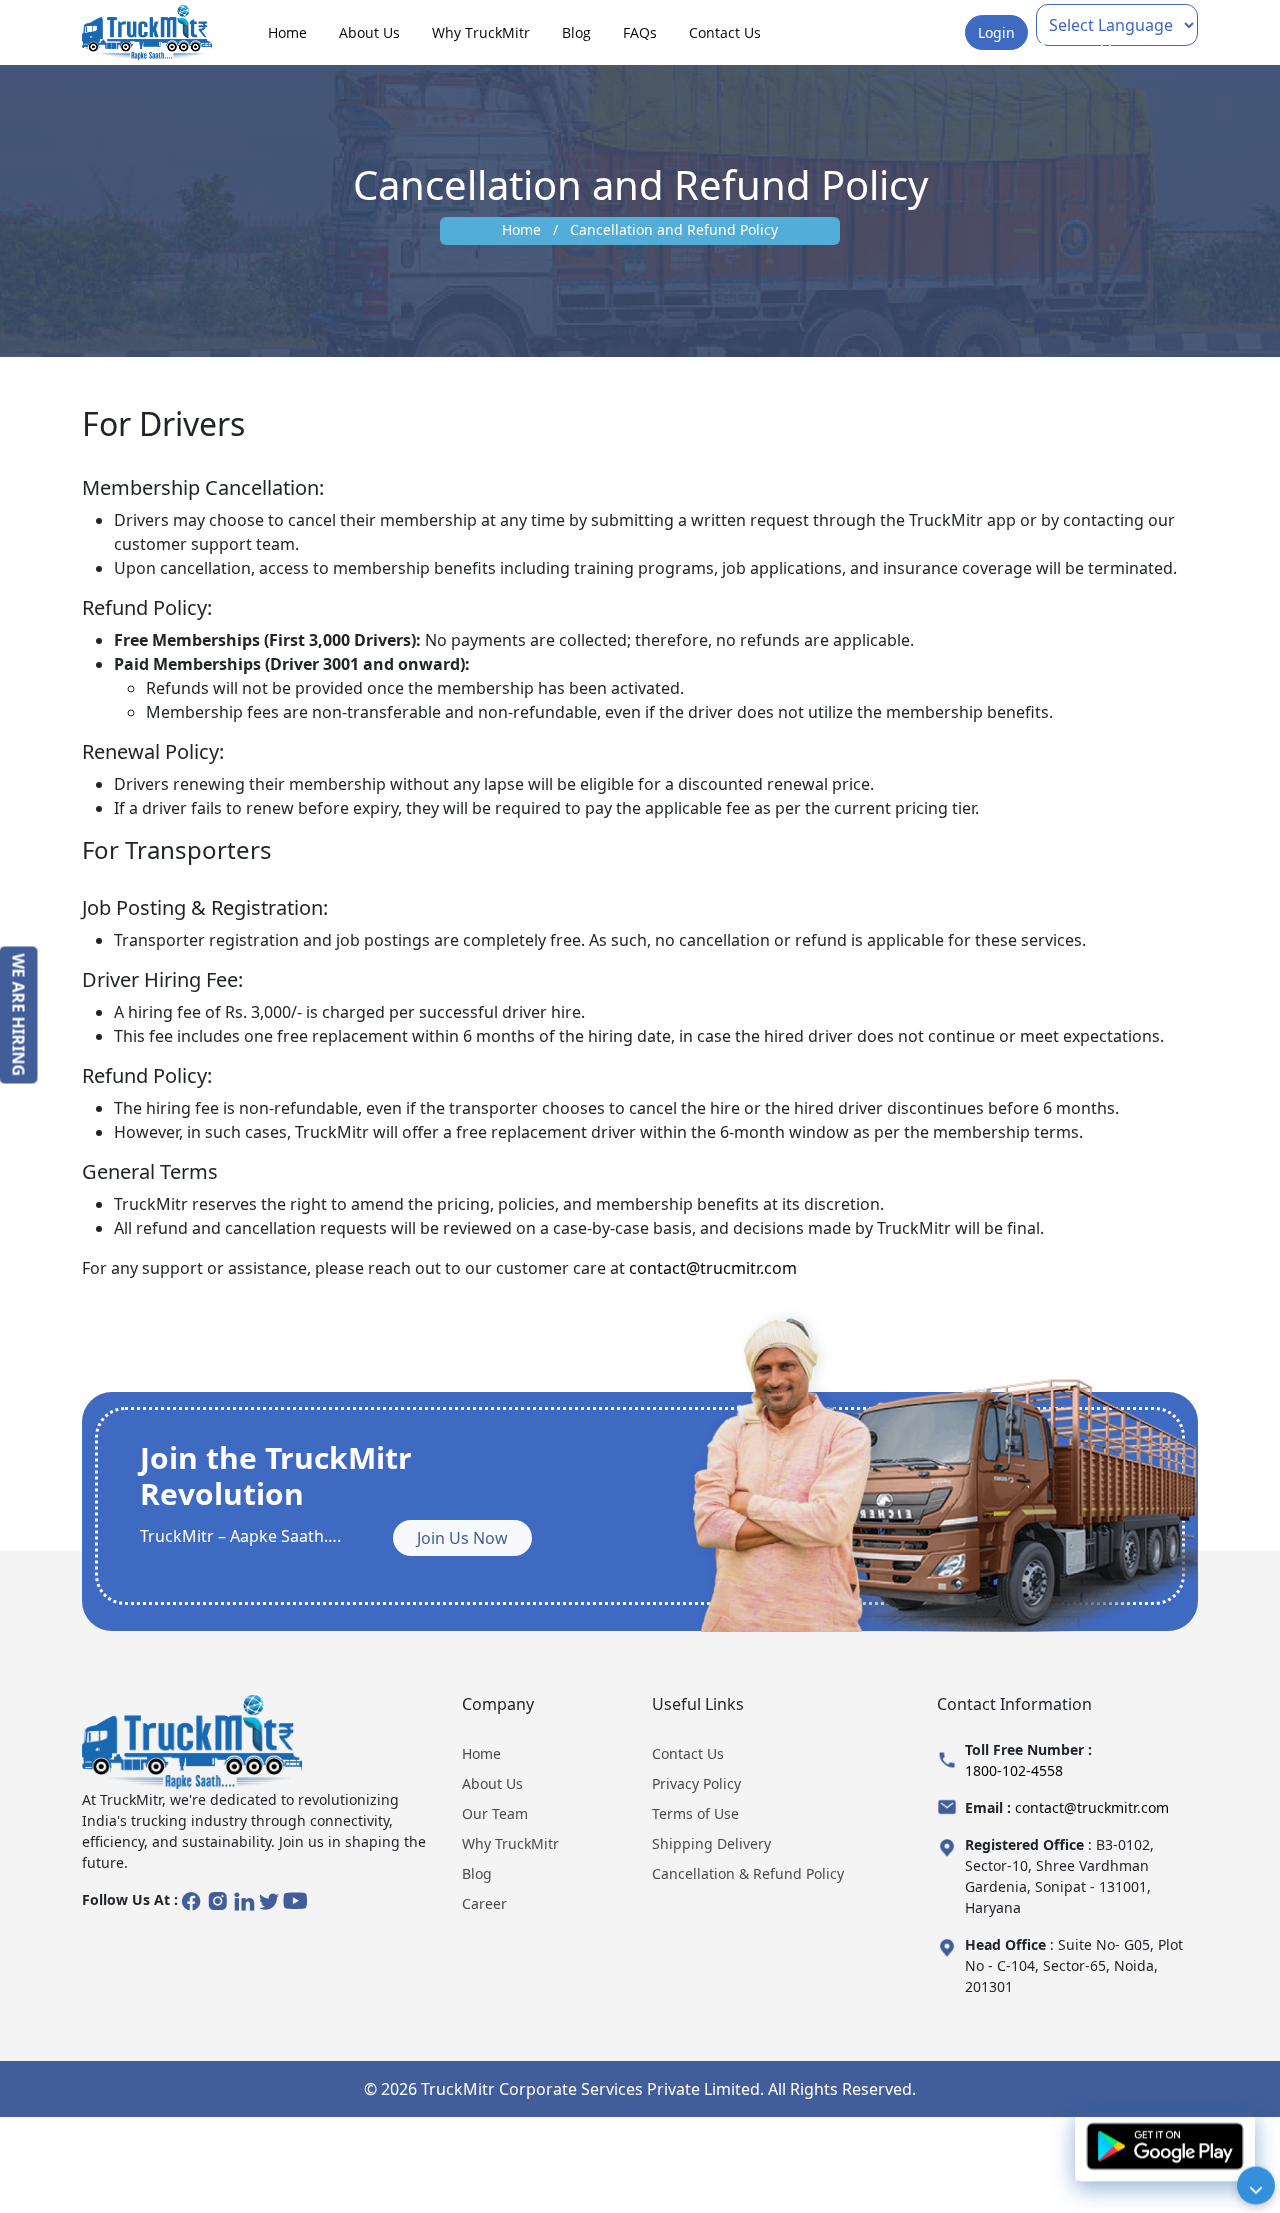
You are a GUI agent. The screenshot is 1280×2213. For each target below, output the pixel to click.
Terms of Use (695, 1813)
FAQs (640, 32)
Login (996, 32)
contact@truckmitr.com (1092, 1807)
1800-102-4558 (1014, 1770)
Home (287, 32)
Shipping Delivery (711, 1843)
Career (484, 1903)
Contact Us (725, 32)
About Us (369, 32)
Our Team (495, 1813)
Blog (576, 32)
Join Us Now (462, 1538)
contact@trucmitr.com (713, 1268)
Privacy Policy (696, 1783)
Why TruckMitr (481, 32)
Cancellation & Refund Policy (748, 1873)
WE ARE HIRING (19, 1014)
